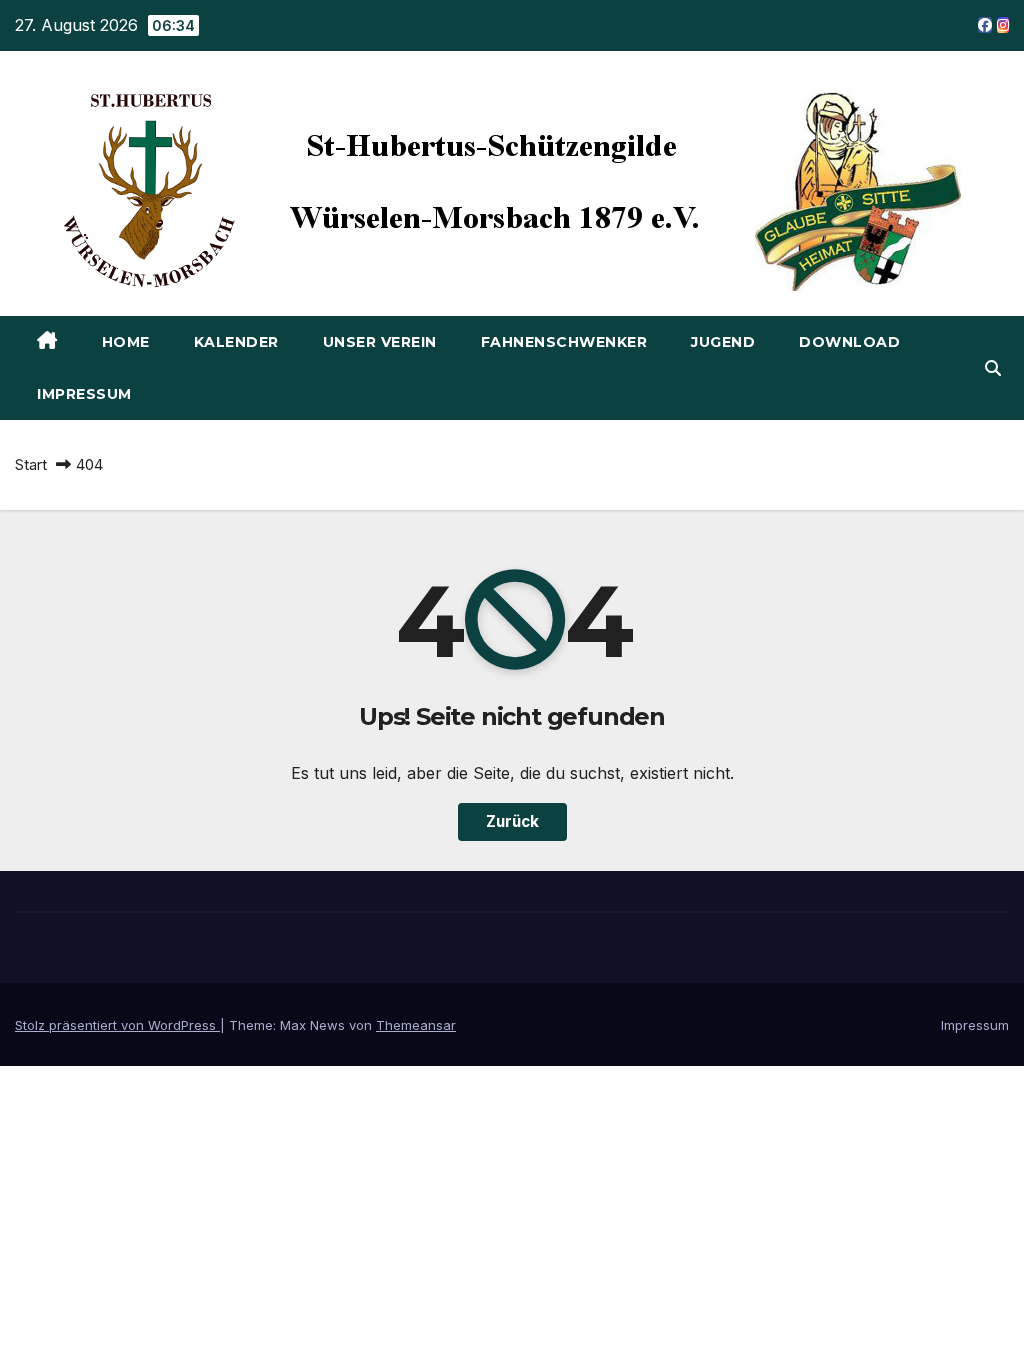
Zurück (512, 821)
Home (126, 342)
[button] (993, 368)
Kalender (236, 342)
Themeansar (416, 1025)
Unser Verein (380, 342)
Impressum (84, 394)
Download (849, 342)
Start (31, 464)
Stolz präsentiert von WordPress (117, 1025)
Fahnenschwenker (564, 342)
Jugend (723, 342)
